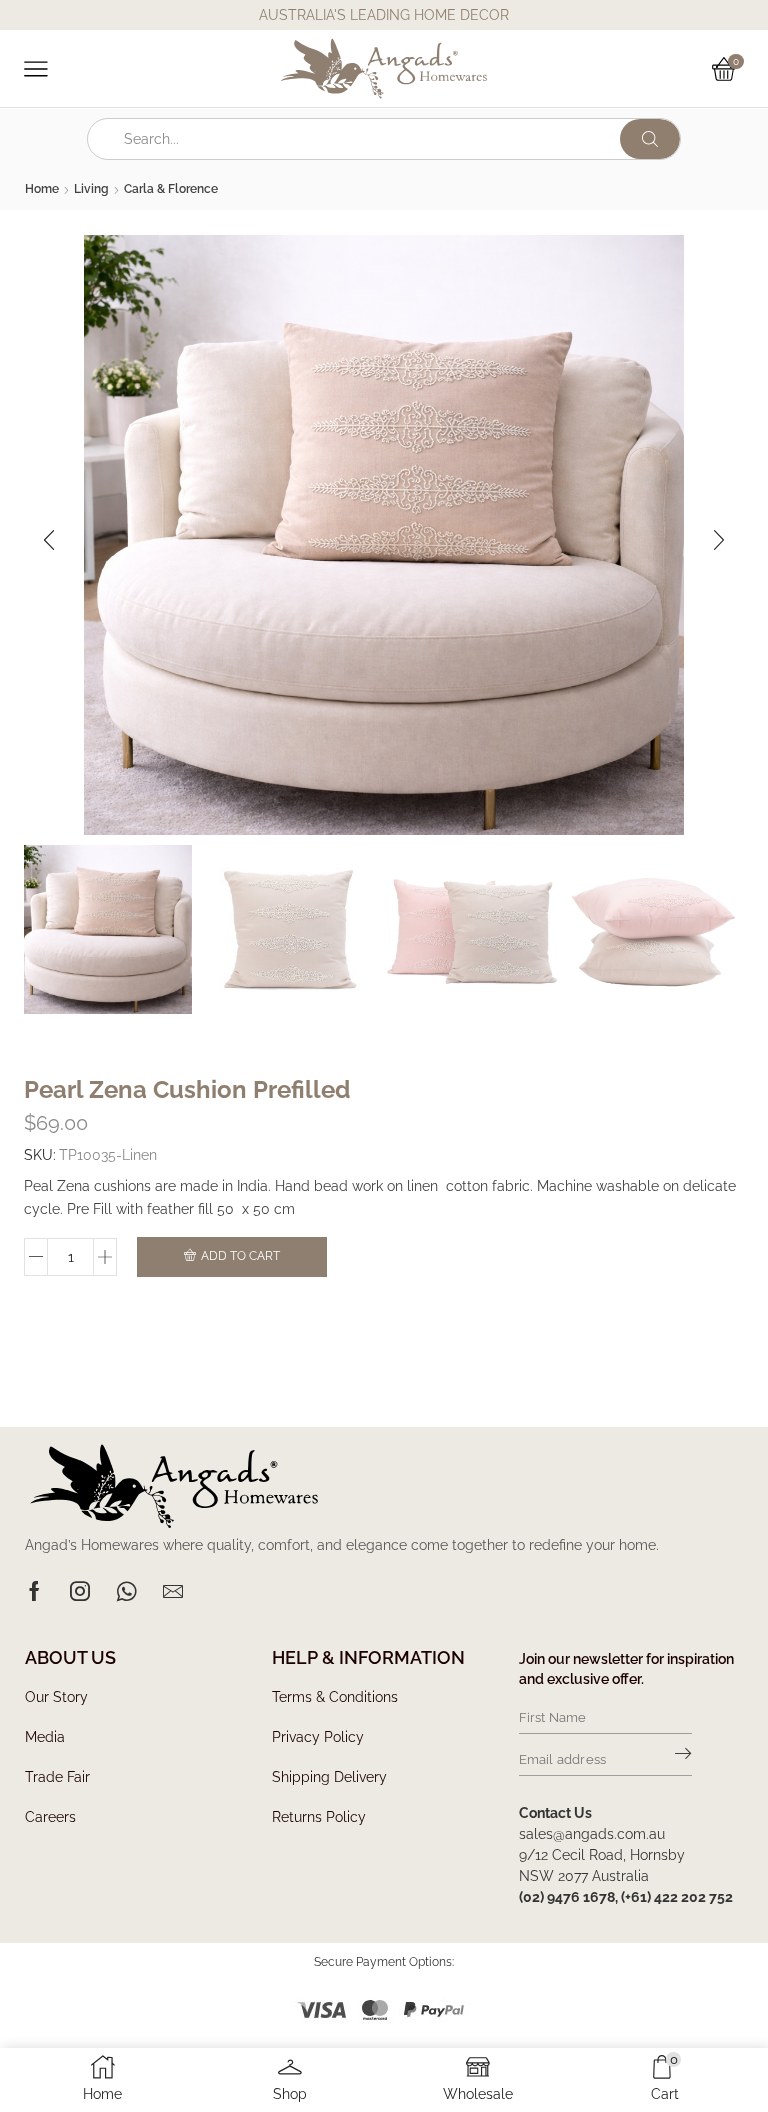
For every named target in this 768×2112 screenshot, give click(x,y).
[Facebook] (34, 1591)
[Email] (173, 1591)
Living (91, 189)
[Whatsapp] (126, 1591)
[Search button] (650, 139)
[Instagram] (80, 1591)
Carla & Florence (171, 189)
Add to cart (240, 1256)
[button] (49, 540)
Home (42, 189)
